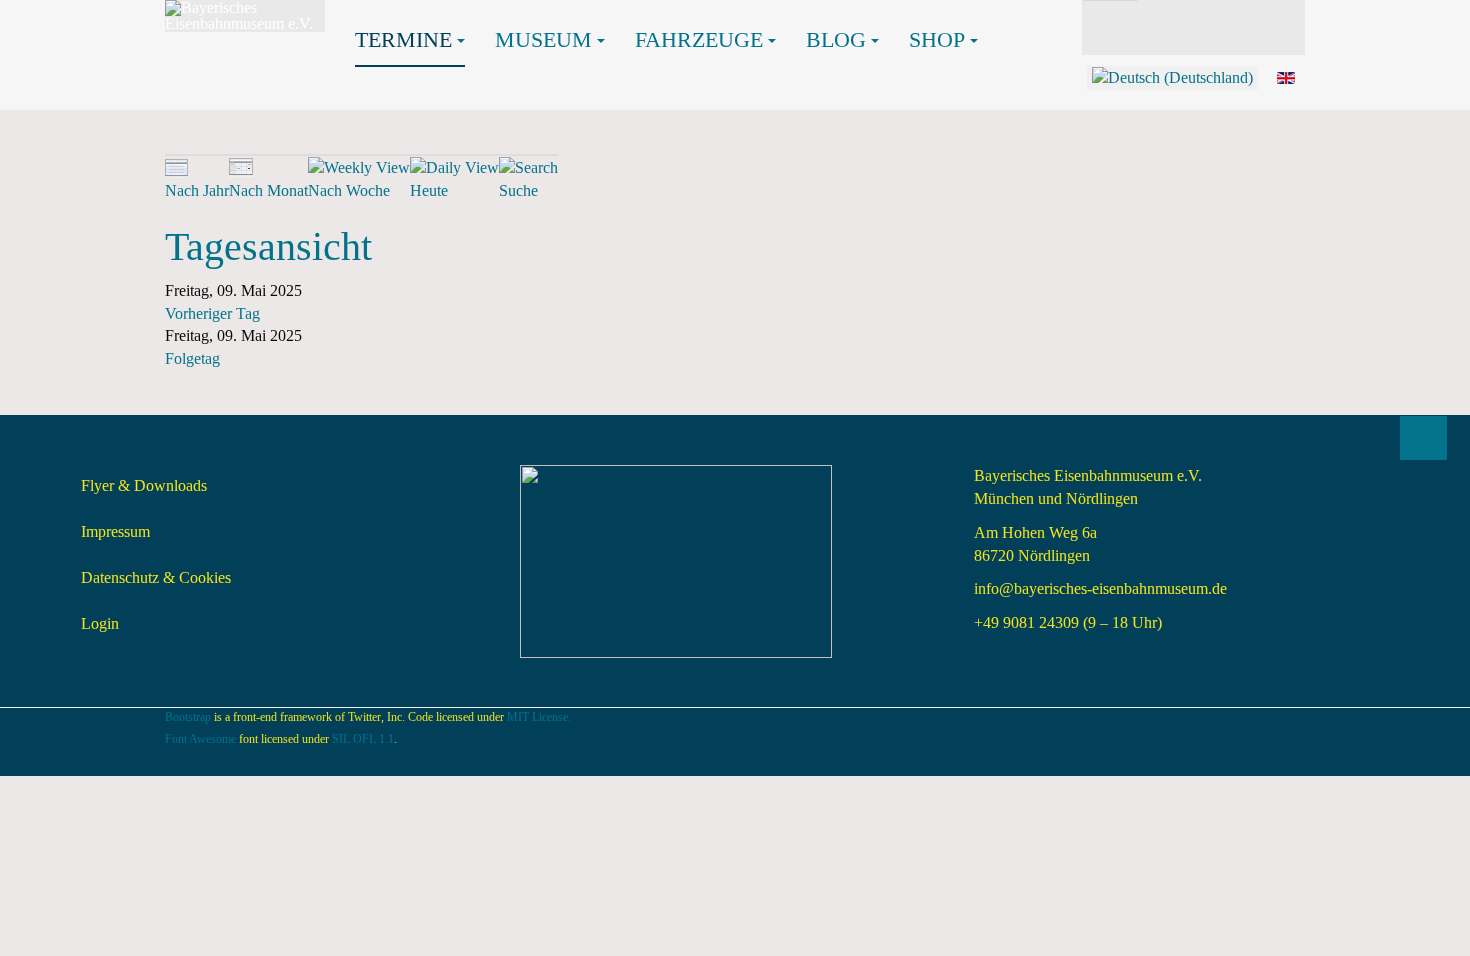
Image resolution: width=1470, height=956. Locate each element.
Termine (403, 39)
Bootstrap (188, 717)
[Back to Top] (1423, 438)
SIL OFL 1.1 (363, 739)
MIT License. (539, 717)
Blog (836, 39)
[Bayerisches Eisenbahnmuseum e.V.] (245, 16)
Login (100, 623)
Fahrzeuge (699, 39)
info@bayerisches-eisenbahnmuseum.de (1100, 588)
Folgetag (192, 358)
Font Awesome (200, 739)
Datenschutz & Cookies (156, 577)
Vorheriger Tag (212, 313)
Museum (543, 39)
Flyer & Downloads (144, 485)
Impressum (115, 531)
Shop (937, 39)
